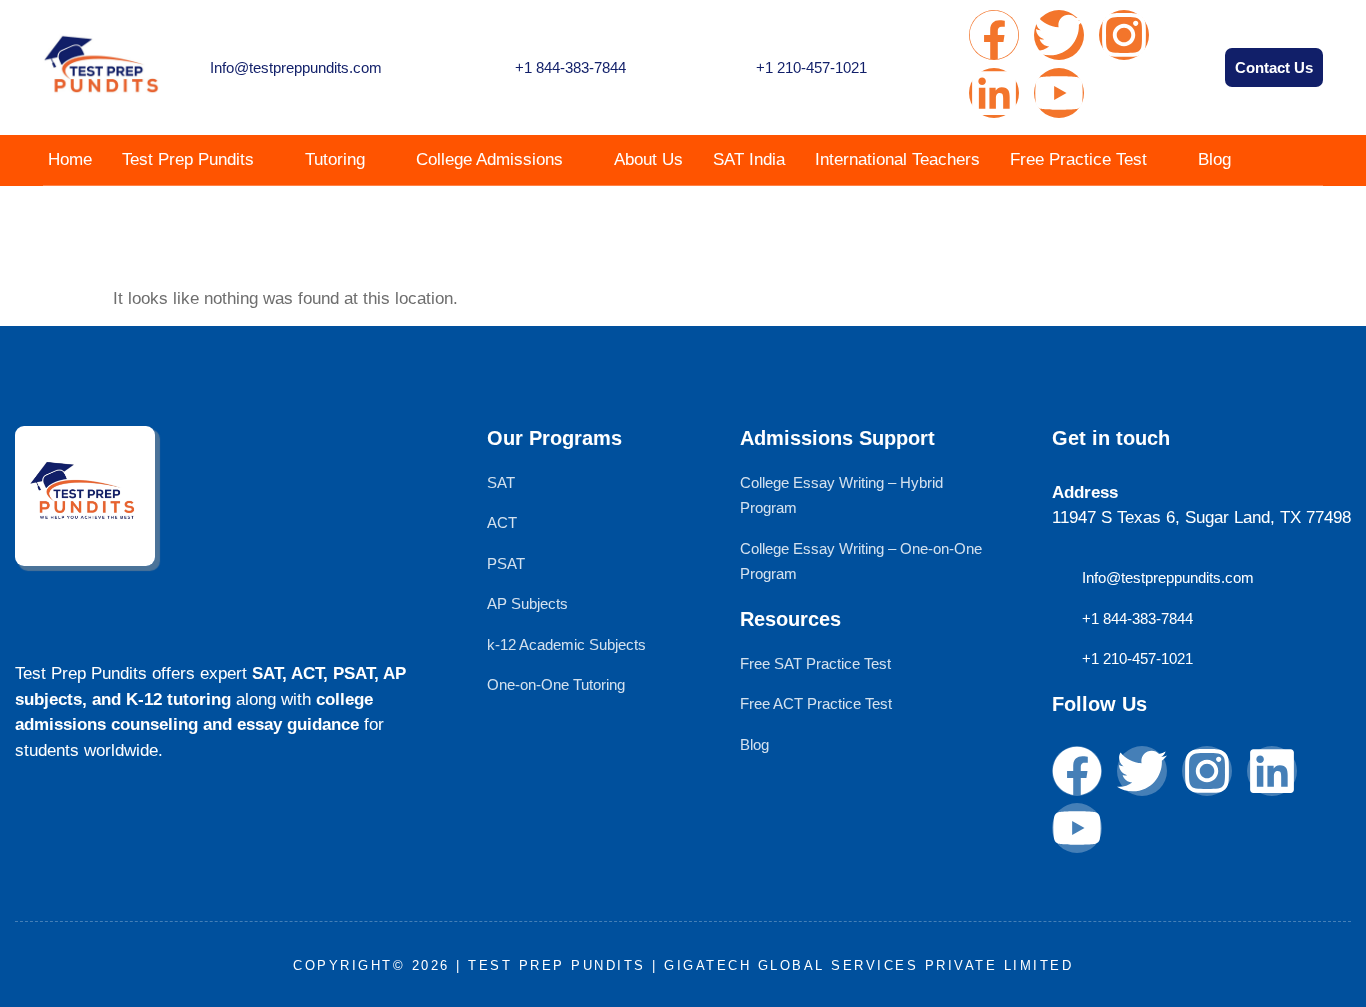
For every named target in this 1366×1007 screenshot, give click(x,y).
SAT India (749, 159)
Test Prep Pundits (188, 159)
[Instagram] (1124, 35)
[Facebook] (994, 35)
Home (70, 159)
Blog (1214, 159)
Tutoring (335, 159)
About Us (648, 159)
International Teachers (897, 159)
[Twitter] (1059, 35)
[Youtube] (1059, 93)
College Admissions (489, 159)
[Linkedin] (994, 93)
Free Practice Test (1078, 159)
